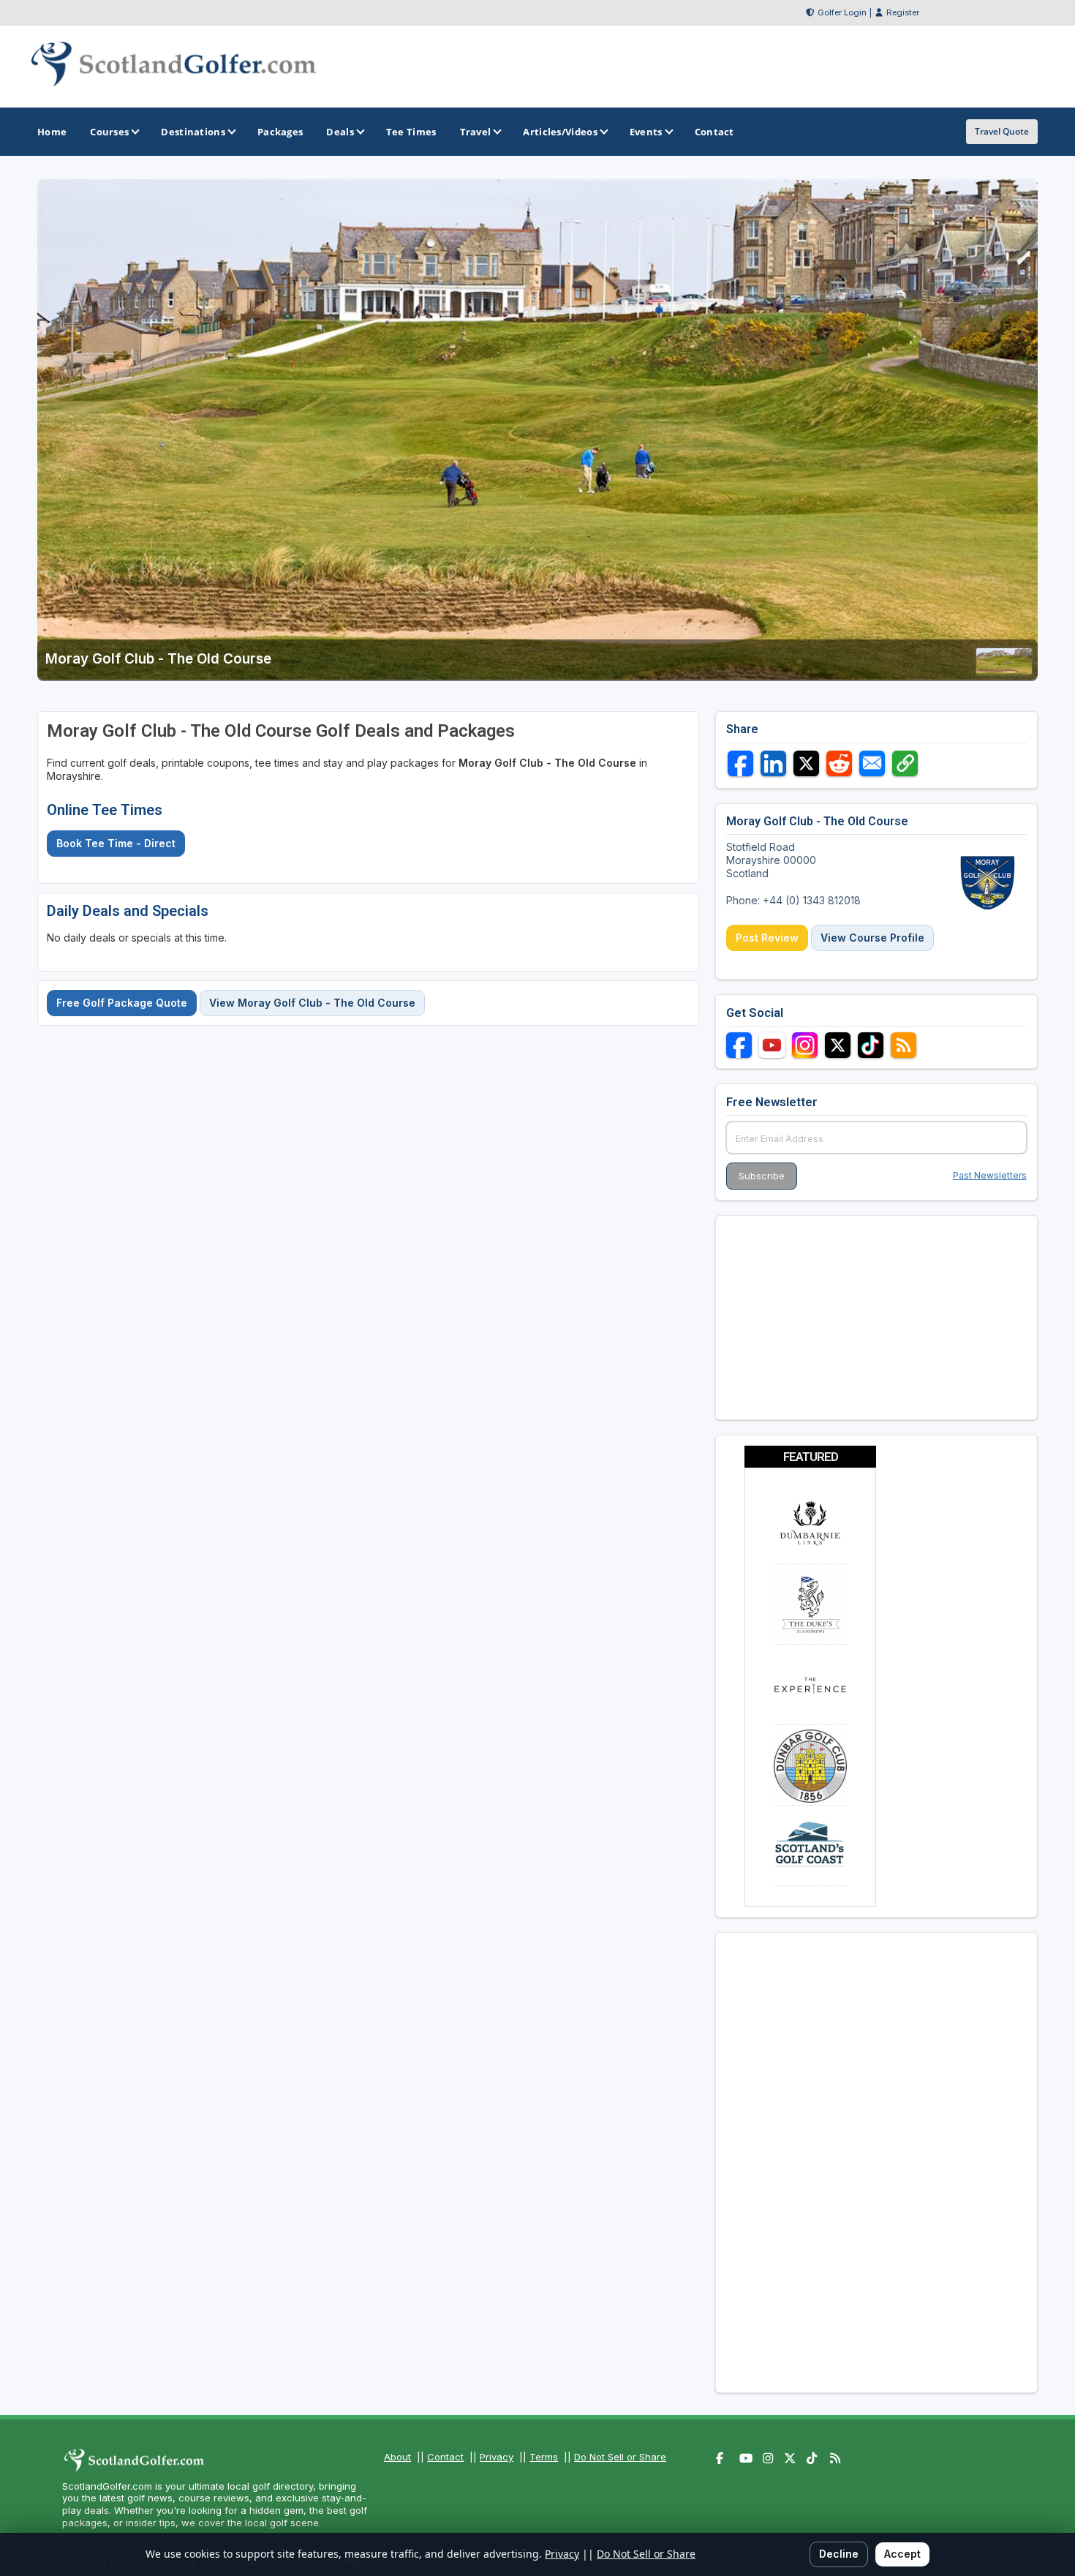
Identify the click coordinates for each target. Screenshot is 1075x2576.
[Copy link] (905, 763)
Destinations (193, 132)
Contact (445, 2457)
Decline (839, 2554)
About (397, 2457)
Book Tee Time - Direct (116, 843)
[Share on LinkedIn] (773, 763)
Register (903, 12)
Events (646, 132)
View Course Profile (872, 938)
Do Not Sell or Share (620, 2457)
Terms (544, 2457)
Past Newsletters (990, 1175)
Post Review (767, 938)
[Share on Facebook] (740, 763)
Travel (476, 132)
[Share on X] (806, 763)
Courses (109, 132)
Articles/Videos (560, 132)
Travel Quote (1002, 131)
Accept (902, 2554)
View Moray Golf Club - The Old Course (312, 1003)
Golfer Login (842, 12)
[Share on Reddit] (839, 763)
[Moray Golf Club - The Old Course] (1004, 671)
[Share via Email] (872, 763)
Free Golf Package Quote (122, 1003)
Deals (340, 132)
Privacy (497, 2457)
